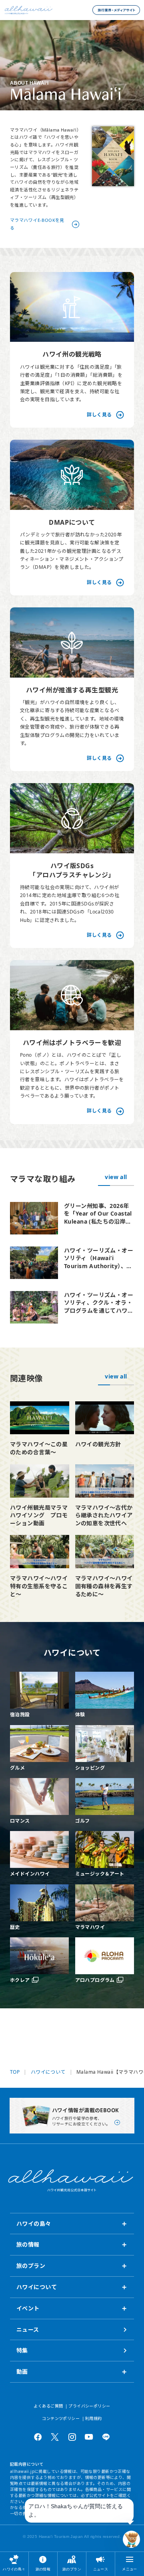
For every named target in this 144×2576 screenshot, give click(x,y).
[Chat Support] (131, 2539)
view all (116, 1177)
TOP (15, 2072)
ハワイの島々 (14, 2569)
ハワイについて (48, 2072)
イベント (28, 2308)
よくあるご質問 (48, 2406)
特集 (22, 2350)
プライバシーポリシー (89, 2406)
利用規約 (94, 2418)
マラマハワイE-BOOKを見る (37, 224)
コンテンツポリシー (61, 2418)
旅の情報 (43, 2569)
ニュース (101, 2569)
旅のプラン (72, 2569)
